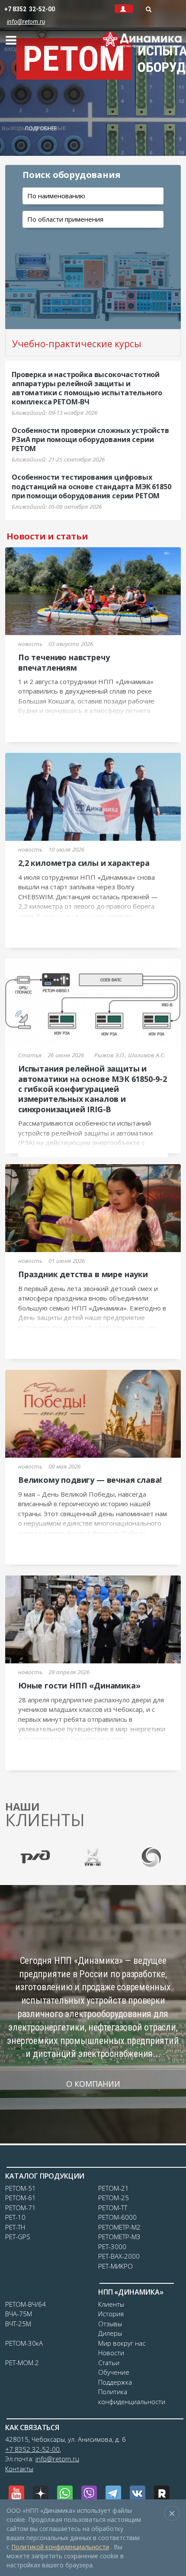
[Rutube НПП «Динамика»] (162, 2493)
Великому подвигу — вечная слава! (90, 1480)
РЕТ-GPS (18, 2237)
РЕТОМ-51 (21, 2188)
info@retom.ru (57, 2459)
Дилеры (110, 2333)
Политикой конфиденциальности (60, 2547)
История (111, 2314)
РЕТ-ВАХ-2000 (119, 2256)
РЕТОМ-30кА (24, 2343)
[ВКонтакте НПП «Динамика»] (138, 2493)
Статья (30, 1055)
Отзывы (110, 2324)
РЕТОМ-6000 (117, 2217)
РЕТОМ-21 (114, 2188)
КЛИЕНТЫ (45, 1815)
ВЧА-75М (19, 2314)
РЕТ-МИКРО (115, 2266)
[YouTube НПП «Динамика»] (16, 2493)
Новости (111, 2353)
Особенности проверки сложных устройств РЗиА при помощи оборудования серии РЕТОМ (90, 439)
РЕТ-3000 (112, 2247)
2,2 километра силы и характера (84, 863)
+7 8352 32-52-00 (30, 9)
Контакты (19, 2469)
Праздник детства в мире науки (83, 1274)
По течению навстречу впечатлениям (64, 662)
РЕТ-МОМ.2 (22, 2363)
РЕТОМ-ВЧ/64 (26, 2304)
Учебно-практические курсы (77, 344)
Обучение (114, 2372)
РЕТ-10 (15, 2217)
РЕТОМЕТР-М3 (119, 2237)
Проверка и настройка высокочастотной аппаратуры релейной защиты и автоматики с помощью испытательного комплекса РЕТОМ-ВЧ (87, 388)
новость (30, 644)
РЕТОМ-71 (21, 2208)
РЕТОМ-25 (114, 2198)
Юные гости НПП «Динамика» (79, 1685)
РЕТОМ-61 (21, 2198)
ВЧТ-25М (18, 2324)
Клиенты (111, 2304)
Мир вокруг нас (122, 2343)
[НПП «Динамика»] (142, 37)
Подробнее (41, 128)
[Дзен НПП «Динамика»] (41, 2493)
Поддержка (115, 2382)
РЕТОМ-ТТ (113, 2208)
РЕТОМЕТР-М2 (119, 2227)
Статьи (109, 2363)
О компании (93, 2084)
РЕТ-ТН (15, 2227)
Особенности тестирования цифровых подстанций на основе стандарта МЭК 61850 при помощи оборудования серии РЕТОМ (91, 486)
